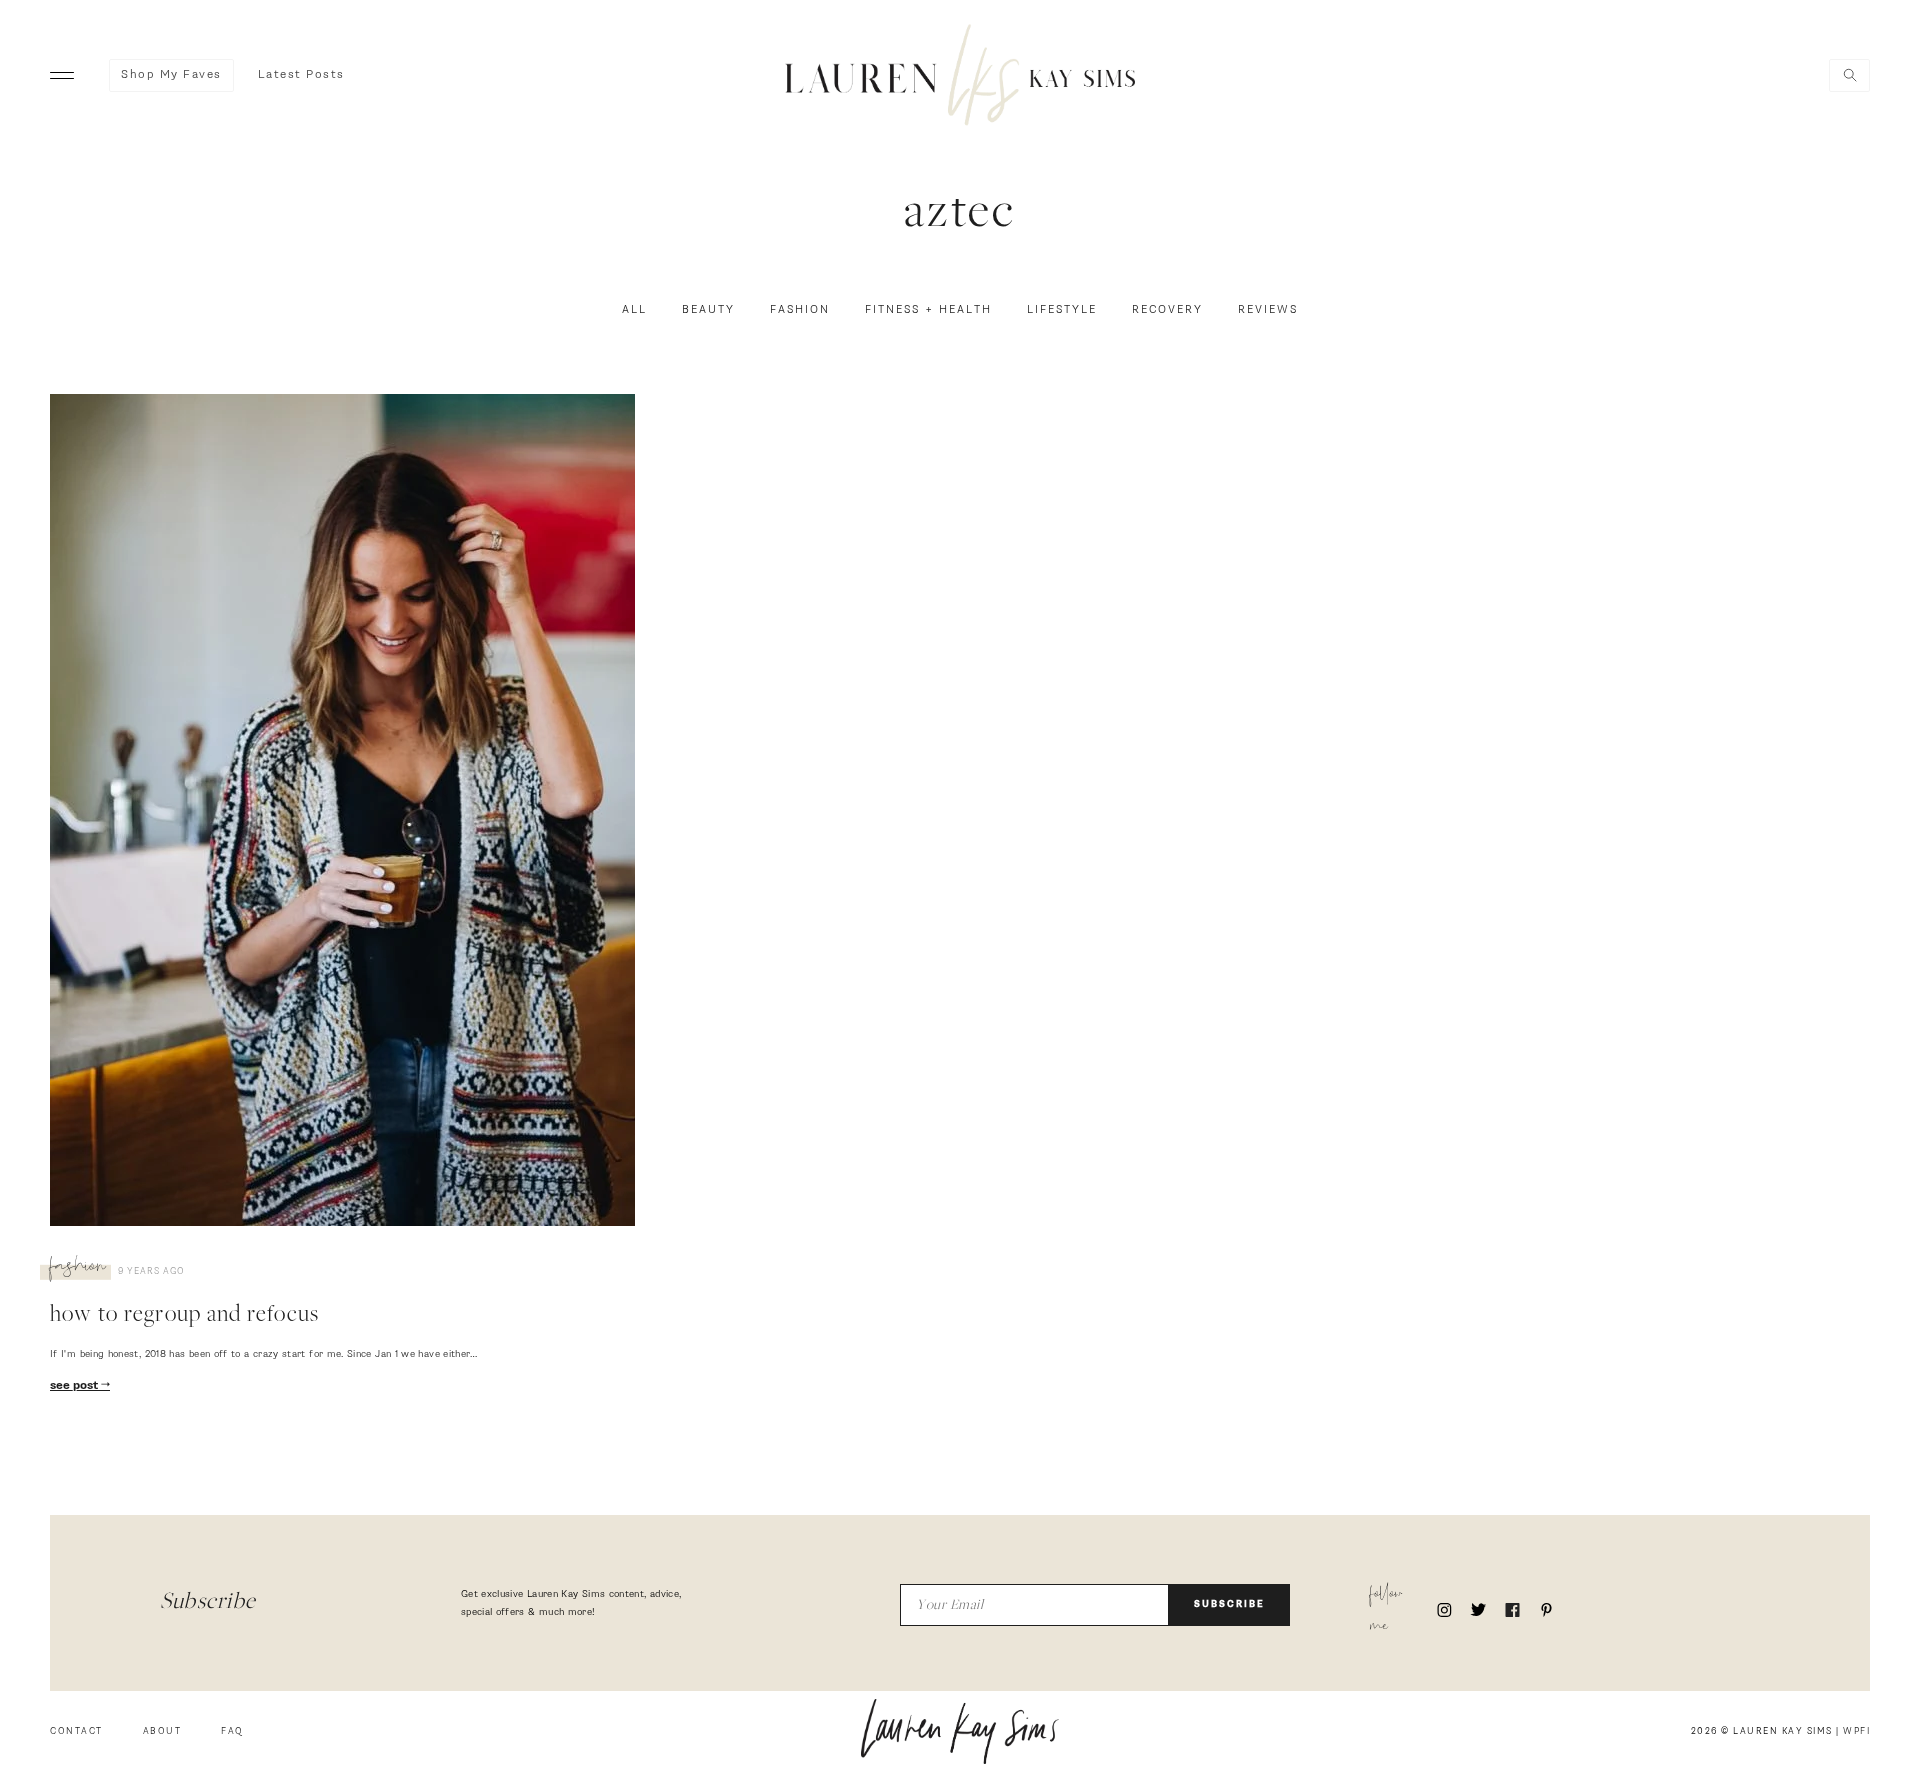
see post (75, 1386)
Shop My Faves (171, 75)
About (162, 1731)
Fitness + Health (928, 310)
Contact (76, 1731)
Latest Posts (301, 75)
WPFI (1856, 1731)
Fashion (800, 310)
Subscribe (1229, 1604)
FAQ (232, 1731)
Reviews (1268, 310)
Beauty (708, 310)
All (634, 310)
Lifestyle (1062, 310)
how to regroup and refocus (184, 1316)
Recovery (1167, 310)
